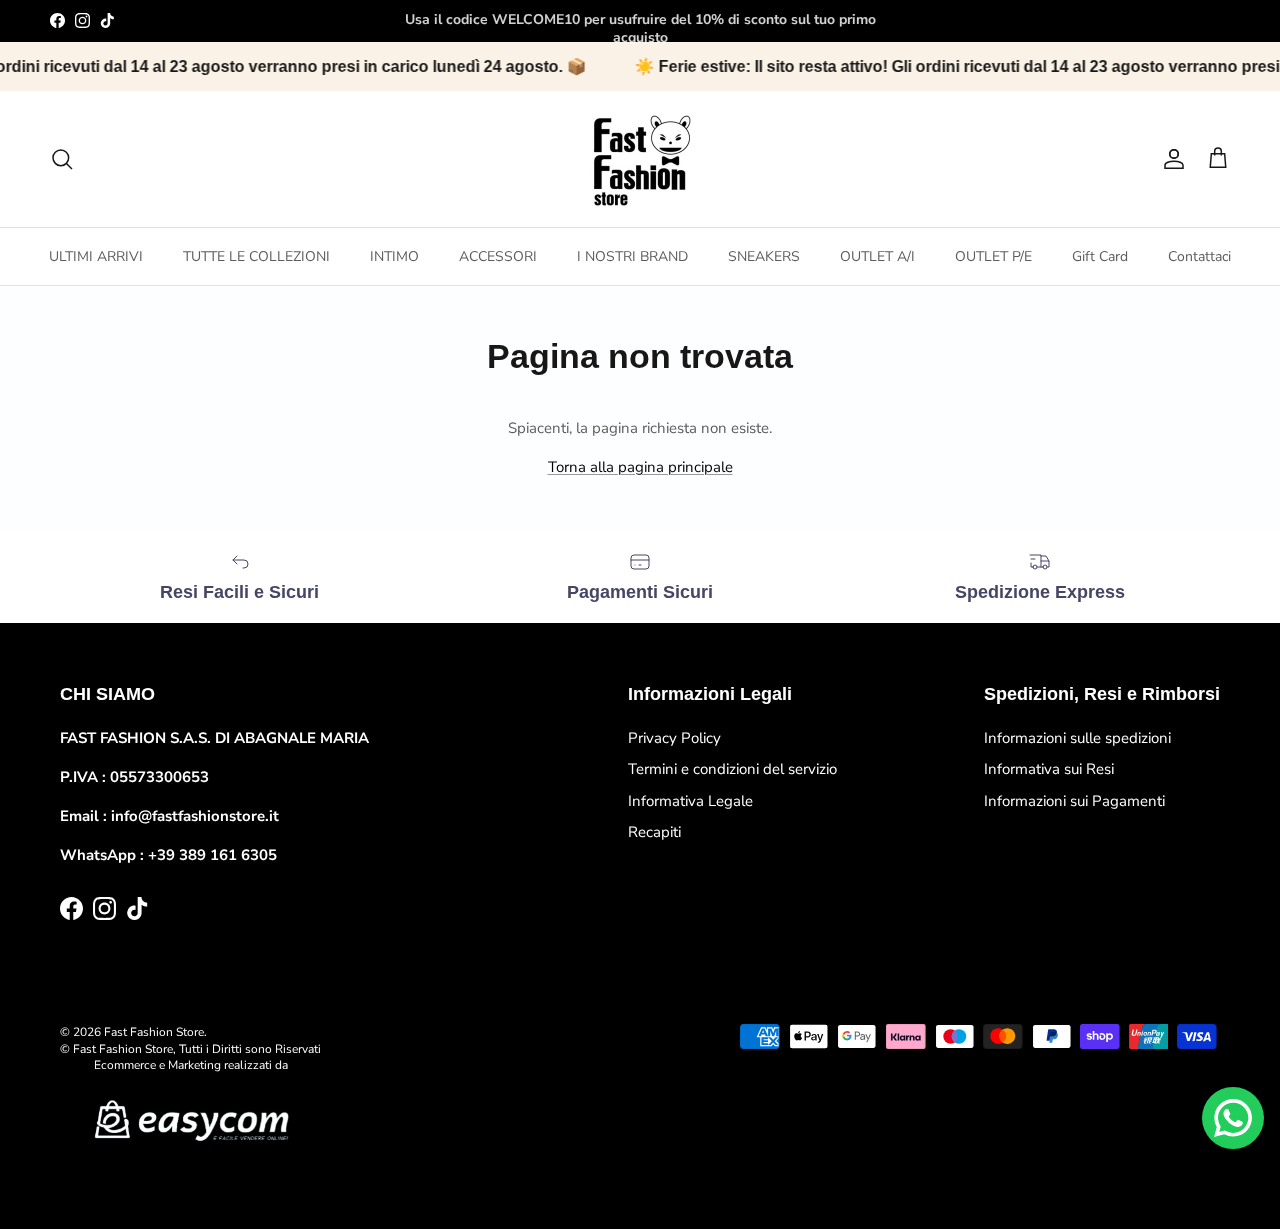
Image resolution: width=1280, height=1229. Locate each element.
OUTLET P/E (993, 256)
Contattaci (1199, 256)
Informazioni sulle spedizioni (1077, 738)
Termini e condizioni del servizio (732, 769)
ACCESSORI (498, 256)
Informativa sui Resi (1049, 769)
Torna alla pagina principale (640, 467)
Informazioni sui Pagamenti (1074, 801)
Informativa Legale (690, 801)
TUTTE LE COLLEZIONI (256, 256)
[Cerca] (62, 159)
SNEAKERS (764, 256)
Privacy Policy (674, 738)
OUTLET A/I (877, 256)
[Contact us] (1233, 1118)
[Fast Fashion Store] (640, 159)
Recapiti (654, 832)
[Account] (1170, 159)
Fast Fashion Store (154, 1032)
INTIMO (394, 256)
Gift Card (1100, 256)
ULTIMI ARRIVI (96, 256)
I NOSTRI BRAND (632, 256)
